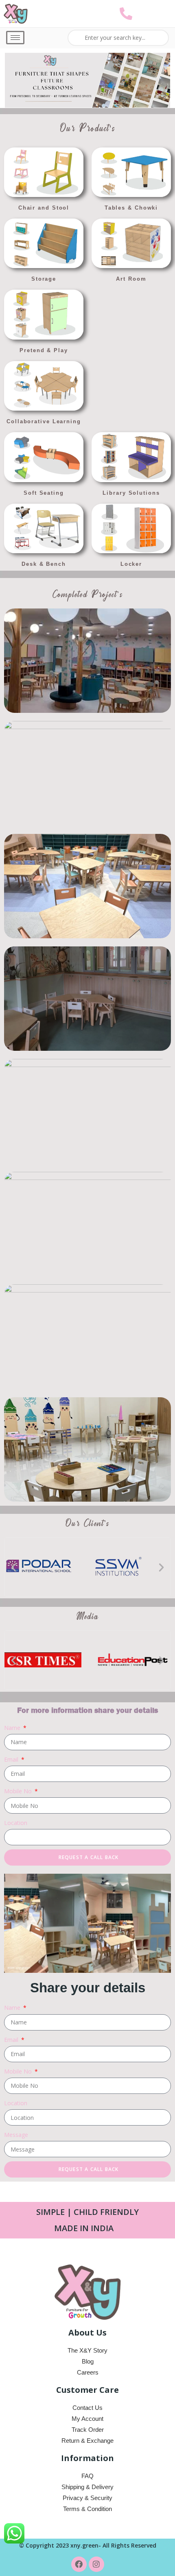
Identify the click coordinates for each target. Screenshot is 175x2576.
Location (16, 1823)
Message (16, 2135)
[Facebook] (79, 2564)
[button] (14, 1567)
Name (13, 1728)
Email (12, 1759)
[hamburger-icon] (15, 38)
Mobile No (19, 1791)
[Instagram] (96, 2564)
